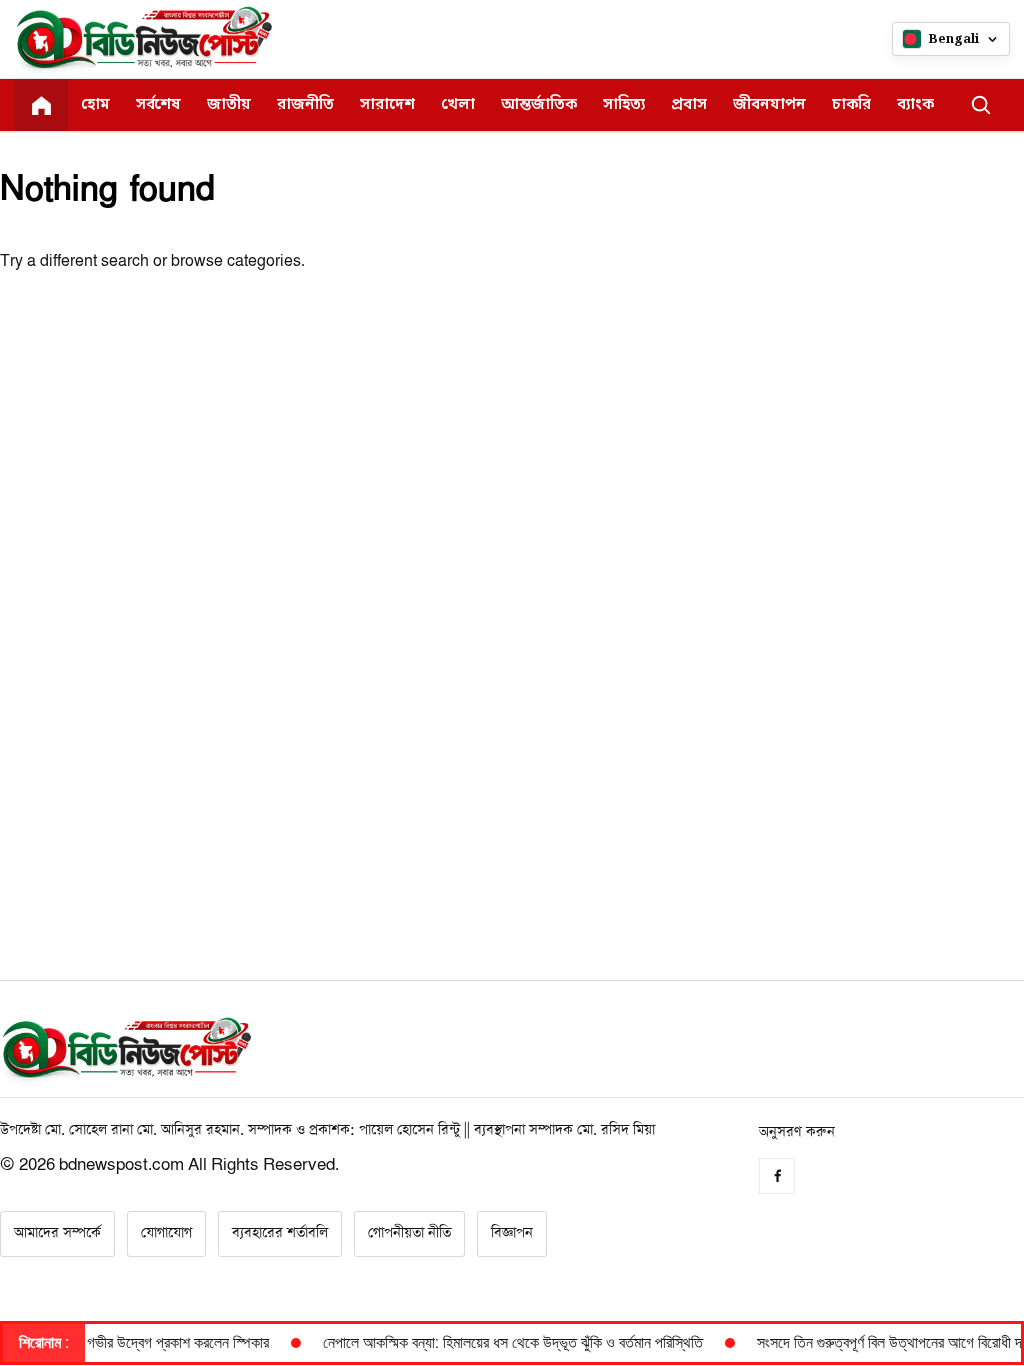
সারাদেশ (387, 105)
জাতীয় (229, 105)
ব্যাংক (915, 105)
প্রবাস (689, 105)
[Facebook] (777, 1176)
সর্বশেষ (158, 105)
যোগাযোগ (166, 1233)
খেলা (458, 105)
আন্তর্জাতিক (539, 105)
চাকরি (851, 105)
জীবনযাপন (769, 105)
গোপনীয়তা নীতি (409, 1233)
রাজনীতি (305, 105)
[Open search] (981, 105)
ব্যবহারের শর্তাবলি (280, 1233)
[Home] (41, 105)
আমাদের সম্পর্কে (57, 1233)
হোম (95, 105)
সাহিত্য (624, 105)
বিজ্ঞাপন (512, 1233)
